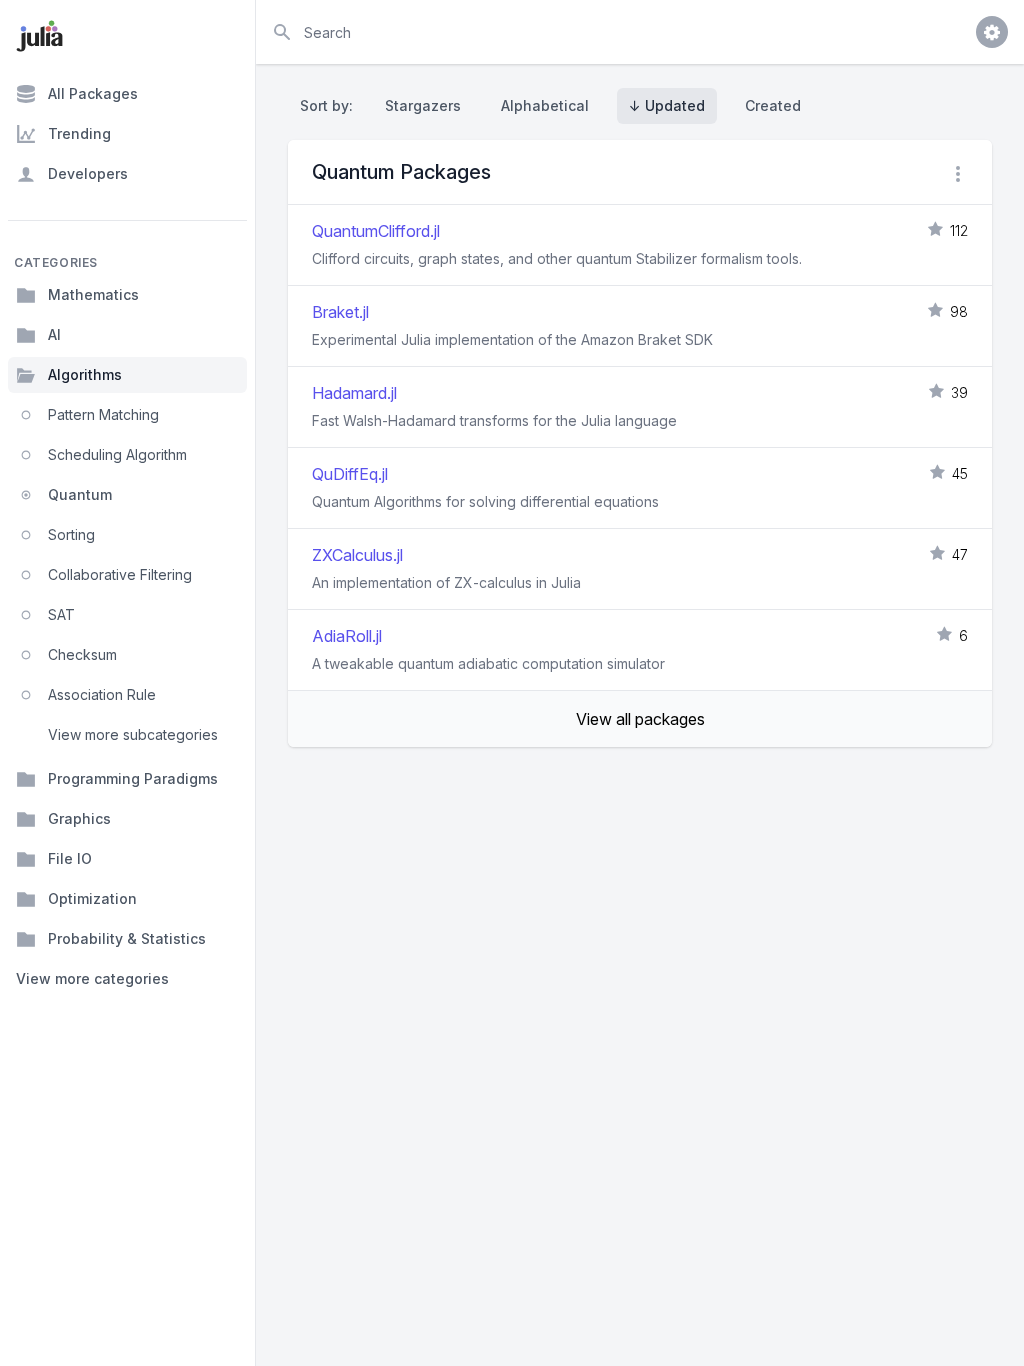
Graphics (79, 818)
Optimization (92, 898)
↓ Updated (667, 105)
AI (54, 334)
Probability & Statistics (127, 938)
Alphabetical (545, 105)
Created (773, 105)
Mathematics (93, 294)
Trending (79, 133)
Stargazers (423, 105)
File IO (70, 858)
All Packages (93, 93)
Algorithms (85, 374)
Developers (88, 173)
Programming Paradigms (133, 778)
